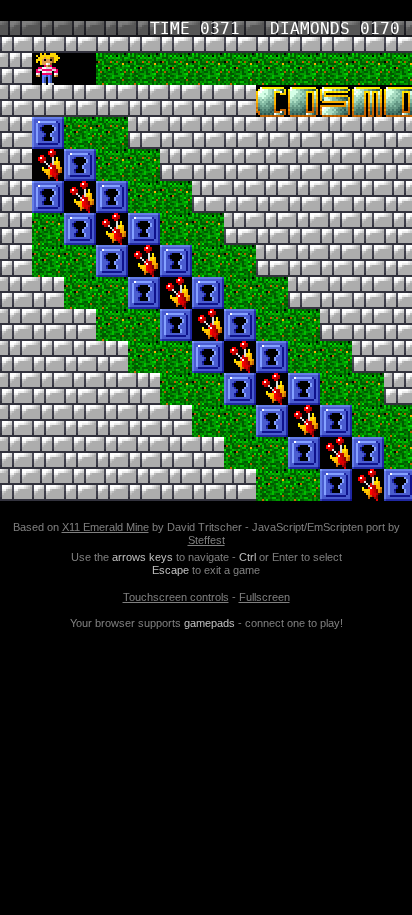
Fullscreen (264, 597)
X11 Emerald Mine (105, 527)
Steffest (206, 540)
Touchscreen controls (176, 597)
